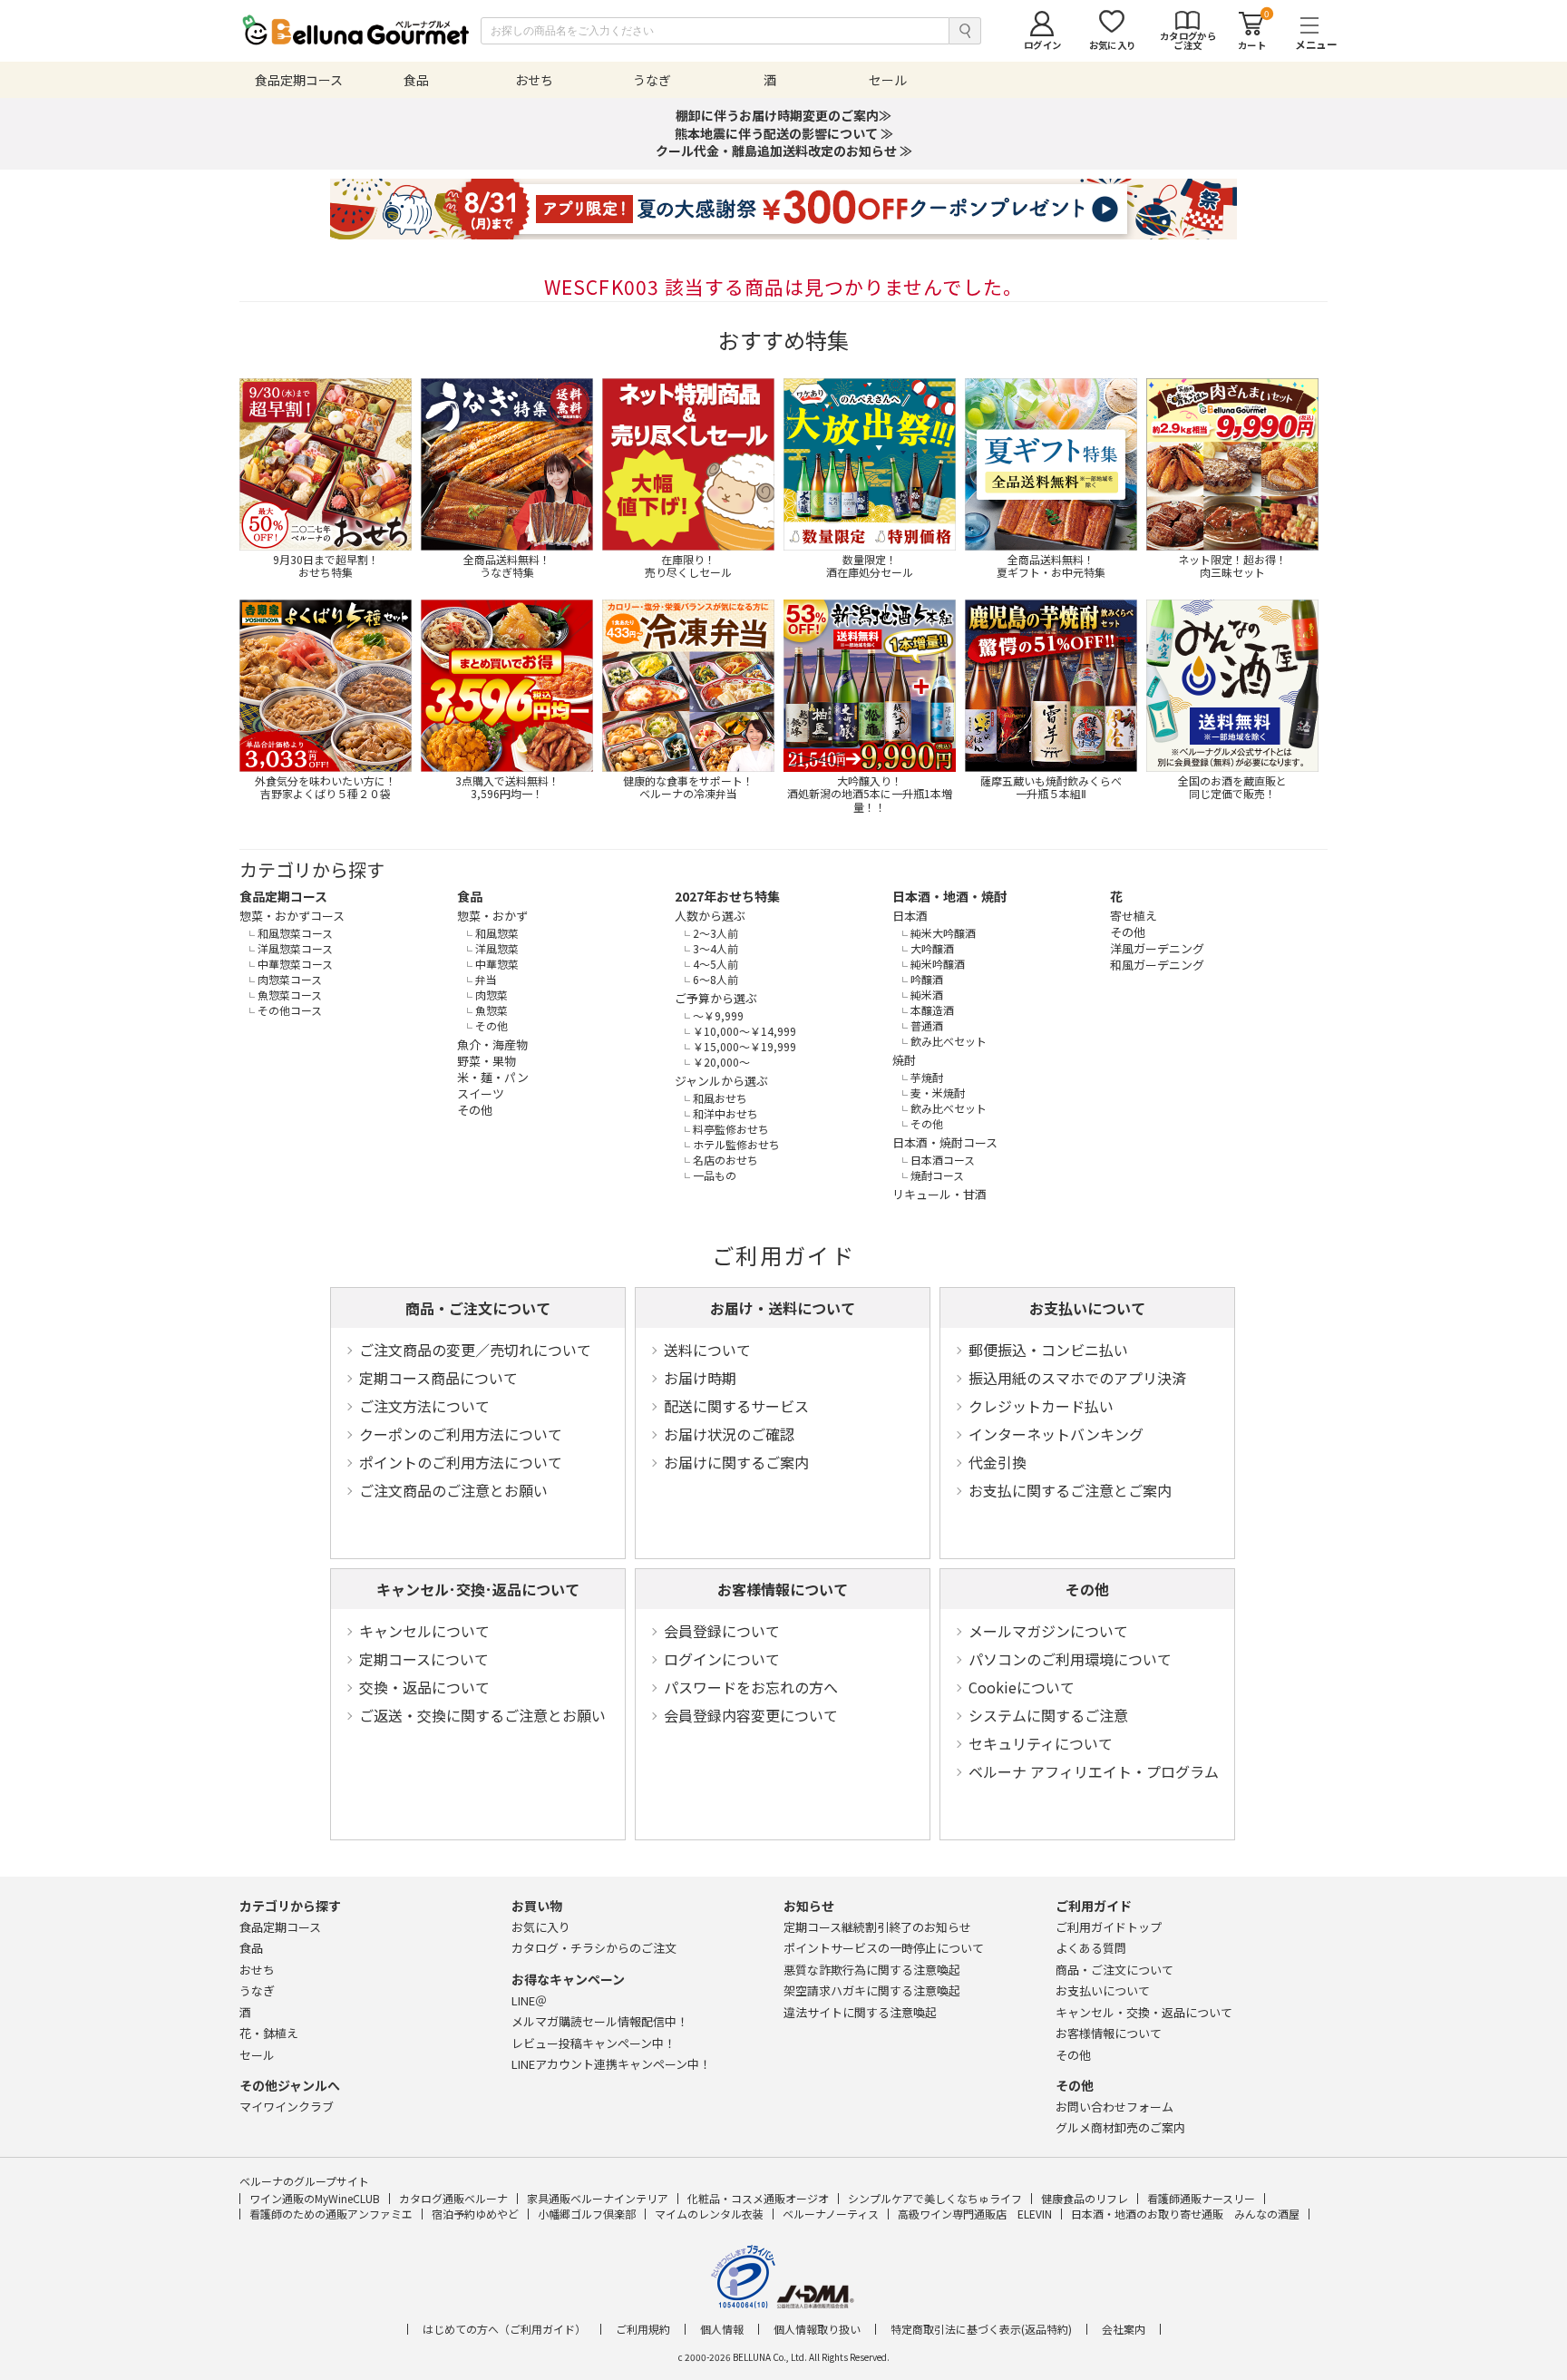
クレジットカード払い (1041, 1406)
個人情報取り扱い (817, 2329)
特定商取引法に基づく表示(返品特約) (981, 2329)
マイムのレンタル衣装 (709, 2214)
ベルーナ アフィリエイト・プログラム (1094, 1771)
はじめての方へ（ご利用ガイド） (504, 2329)
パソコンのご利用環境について (1070, 1659)
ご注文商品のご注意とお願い (453, 1490)
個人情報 (722, 2329)
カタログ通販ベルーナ (453, 2198)
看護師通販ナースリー (1201, 2198)
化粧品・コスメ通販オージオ (758, 2198)
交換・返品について (424, 1687)
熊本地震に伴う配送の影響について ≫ (784, 133)
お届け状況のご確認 (729, 1434)
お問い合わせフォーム (1114, 2107)
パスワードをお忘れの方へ (751, 1687)
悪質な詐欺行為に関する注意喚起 (872, 1970)
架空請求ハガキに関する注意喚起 (872, 1990)
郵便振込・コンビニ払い (1048, 1350)
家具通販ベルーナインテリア (598, 2198)
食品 (470, 896)
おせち (257, 1970)
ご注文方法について (424, 1406)
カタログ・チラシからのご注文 (594, 1948)
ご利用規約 (643, 2329)
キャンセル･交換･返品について (478, 1589)
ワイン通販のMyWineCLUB (315, 2198)
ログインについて (722, 1659)
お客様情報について (783, 1589)
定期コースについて (424, 1659)
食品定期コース (283, 896)
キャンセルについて (424, 1631)
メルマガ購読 (600, 2021)
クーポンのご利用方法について (461, 1434)
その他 (1087, 1589)
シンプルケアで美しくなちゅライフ (935, 2198)
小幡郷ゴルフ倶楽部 (587, 2214)
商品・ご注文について (478, 1308)
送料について (707, 1350)
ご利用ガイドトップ (1109, 1927)
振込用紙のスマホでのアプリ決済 (1077, 1378)
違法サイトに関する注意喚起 (860, 2012)
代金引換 (998, 1462)
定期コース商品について (438, 1378)
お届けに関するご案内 (736, 1462)
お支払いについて (1087, 1308)
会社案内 (1124, 2329)
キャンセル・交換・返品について (1144, 2012)
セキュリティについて (1041, 1743)
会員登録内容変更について (751, 1715)
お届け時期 (700, 1378)
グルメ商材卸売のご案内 (1120, 2127)
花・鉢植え (269, 2033)
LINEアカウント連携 (611, 2064)
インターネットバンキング (1056, 1434)
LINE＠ (529, 2000)
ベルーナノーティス (831, 2214)
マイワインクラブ (287, 2107)
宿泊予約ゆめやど (475, 2214)
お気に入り (541, 1927)
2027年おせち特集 (727, 896)
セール (257, 2055)
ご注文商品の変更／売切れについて (475, 1350)
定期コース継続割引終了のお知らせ (877, 1927)
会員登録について (722, 1631)
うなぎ (257, 1990)
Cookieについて (1022, 1687)
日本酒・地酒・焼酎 (949, 896)
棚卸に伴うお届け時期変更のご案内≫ (783, 115)
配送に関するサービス (736, 1406)
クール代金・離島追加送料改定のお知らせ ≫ (784, 151)
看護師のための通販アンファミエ (331, 2214)
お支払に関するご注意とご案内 (1070, 1490)
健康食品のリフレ (1085, 2198)
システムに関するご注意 (1048, 1715)
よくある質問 (1091, 1948)
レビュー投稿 (594, 2043)
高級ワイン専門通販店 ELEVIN (975, 2214)
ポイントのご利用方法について (461, 1462)
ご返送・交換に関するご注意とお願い (482, 1715)
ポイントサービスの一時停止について (884, 1948)
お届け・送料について (783, 1308)
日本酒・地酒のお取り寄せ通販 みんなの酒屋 (1185, 2214)
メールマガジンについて (1048, 1631)
